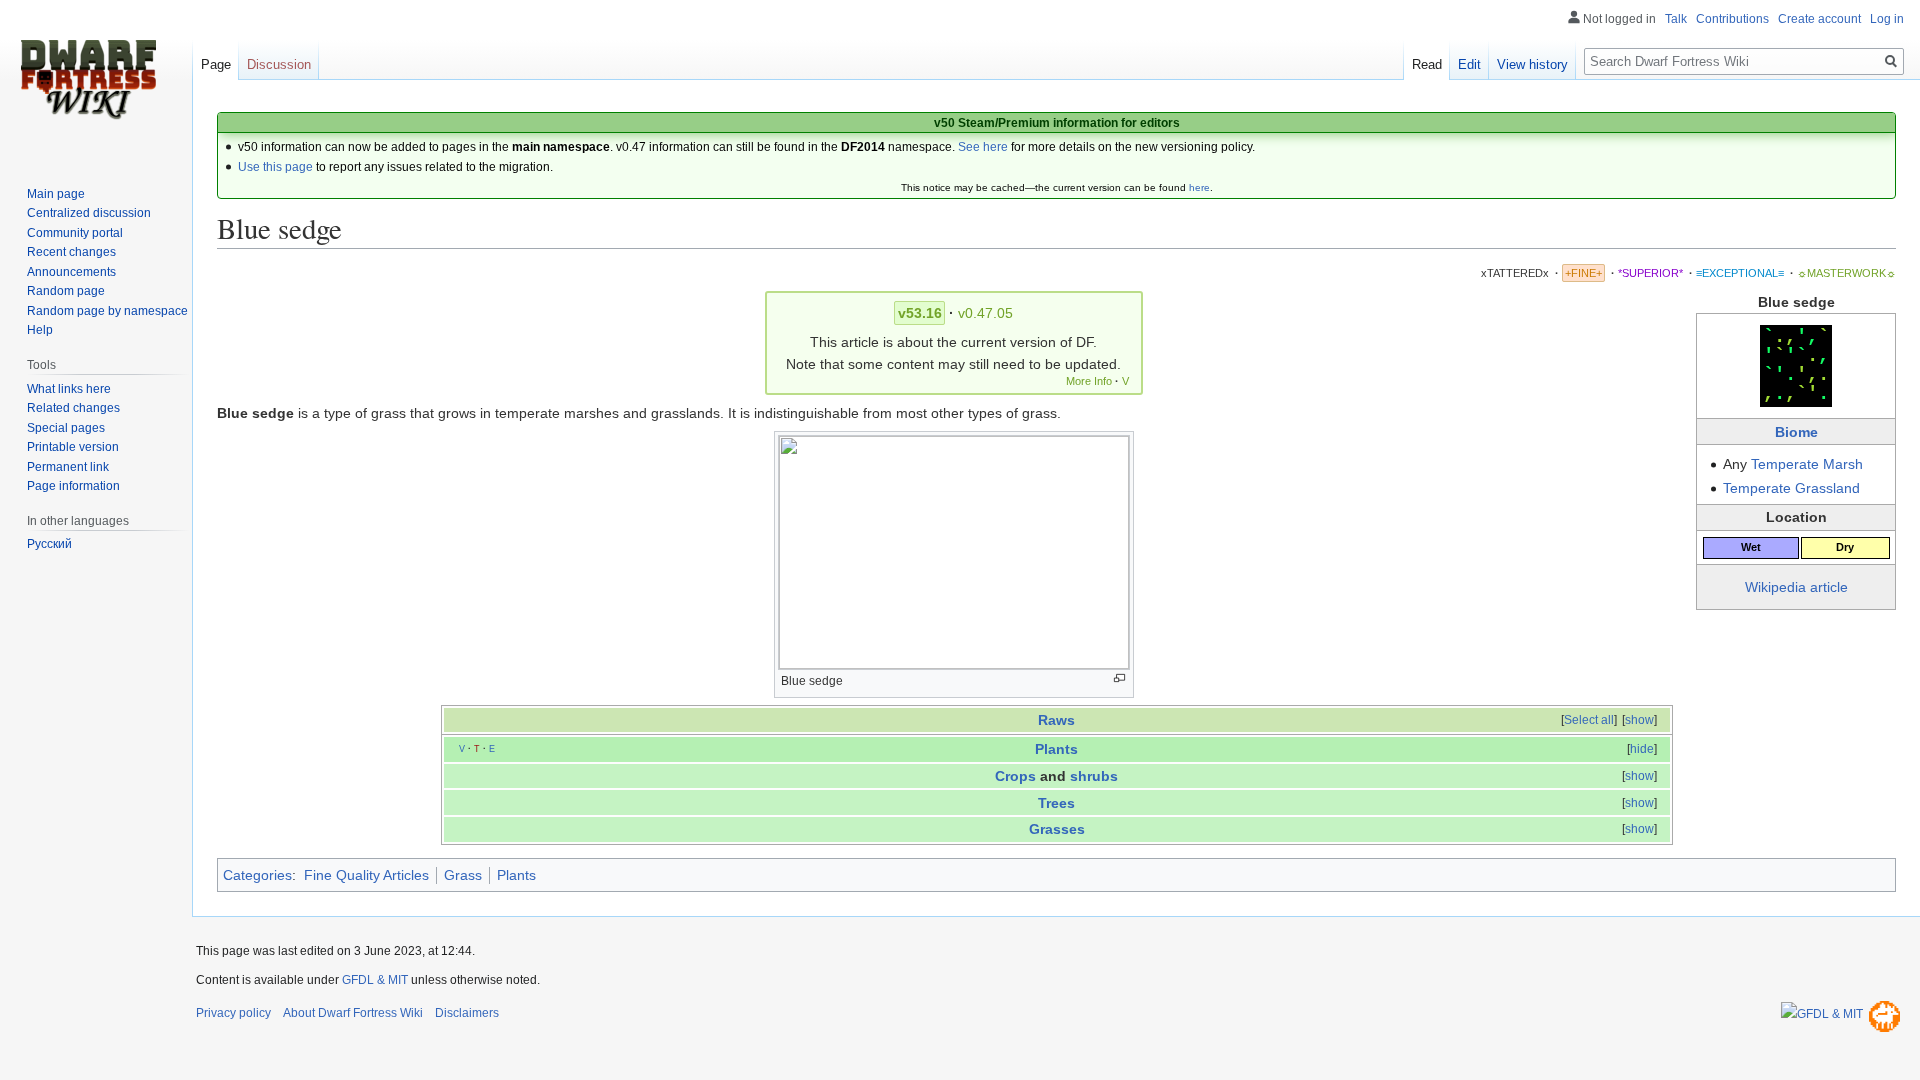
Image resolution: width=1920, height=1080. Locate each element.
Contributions (1732, 19)
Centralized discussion (89, 213)
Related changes (73, 408)
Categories (257, 875)
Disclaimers (467, 1013)
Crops (1015, 776)
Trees (1056, 803)
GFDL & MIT (375, 980)
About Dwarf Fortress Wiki (353, 1013)
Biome (1796, 432)
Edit (1469, 64)
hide (1642, 749)
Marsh (1843, 464)
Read (1427, 64)
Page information (73, 486)
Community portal (75, 233)
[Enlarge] (1119, 678)
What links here (69, 389)
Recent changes (71, 252)
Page (216, 64)
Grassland (1827, 488)
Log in (1887, 19)
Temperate (1785, 464)
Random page (66, 291)
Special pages (66, 428)
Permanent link (68, 467)
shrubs (1094, 776)
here (1199, 187)
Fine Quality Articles (366, 875)
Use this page (275, 167)
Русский (49, 544)
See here (983, 147)
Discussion (279, 64)
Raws (1056, 720)
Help (40, 330)
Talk (1676, 19)
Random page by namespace (107, 311)
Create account (1819, 19)
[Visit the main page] (88, 80)
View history (1532, 64)
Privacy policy (233, 1013)
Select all (1589, 720)
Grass (463, 875)
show (1639, 720)
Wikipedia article (1796, 587)
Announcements (71, 272)
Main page (56, 194)
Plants (1056, 749)
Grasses (1057, 829)
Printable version (73, 447)
